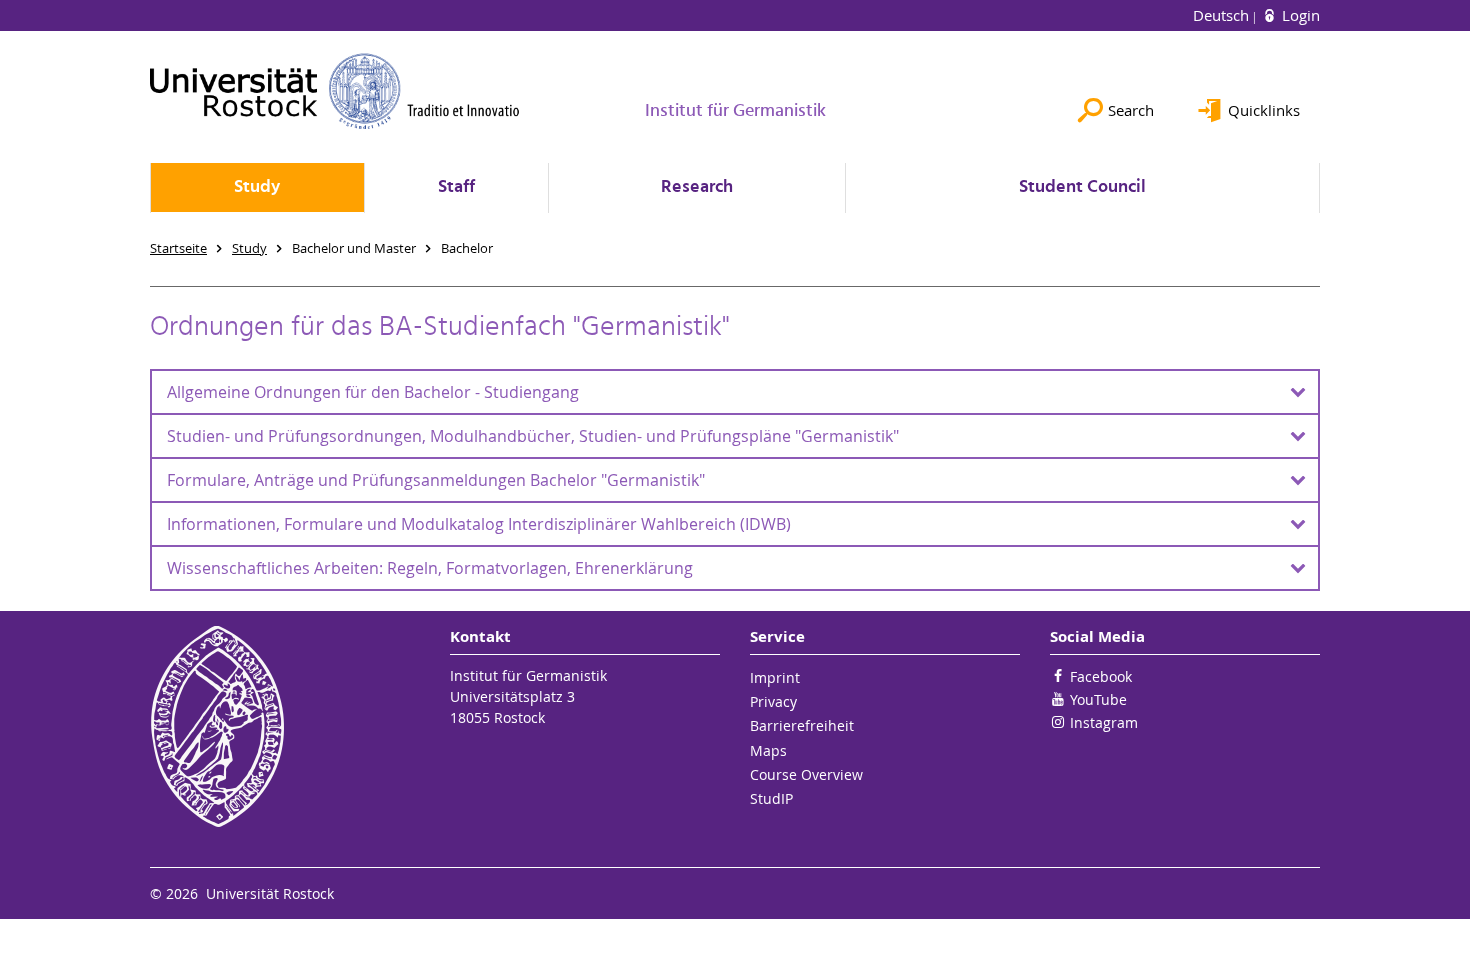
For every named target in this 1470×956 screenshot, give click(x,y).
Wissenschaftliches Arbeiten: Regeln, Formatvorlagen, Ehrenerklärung (430, 568)
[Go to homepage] (335, 91)
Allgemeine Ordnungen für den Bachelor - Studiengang (373, 392)
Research (697, 187)
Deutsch (1223, 15)
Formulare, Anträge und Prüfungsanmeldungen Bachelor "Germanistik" (436, 480)
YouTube (1098, 699)
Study (257, 187)
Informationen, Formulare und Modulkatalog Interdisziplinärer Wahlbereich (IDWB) (479, 524)
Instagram (1104, 722)
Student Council (1082, 187)
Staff (456, 187)
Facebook (1101, 676)
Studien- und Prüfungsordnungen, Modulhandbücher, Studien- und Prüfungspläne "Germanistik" (533, 436)
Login (1299, 15)
